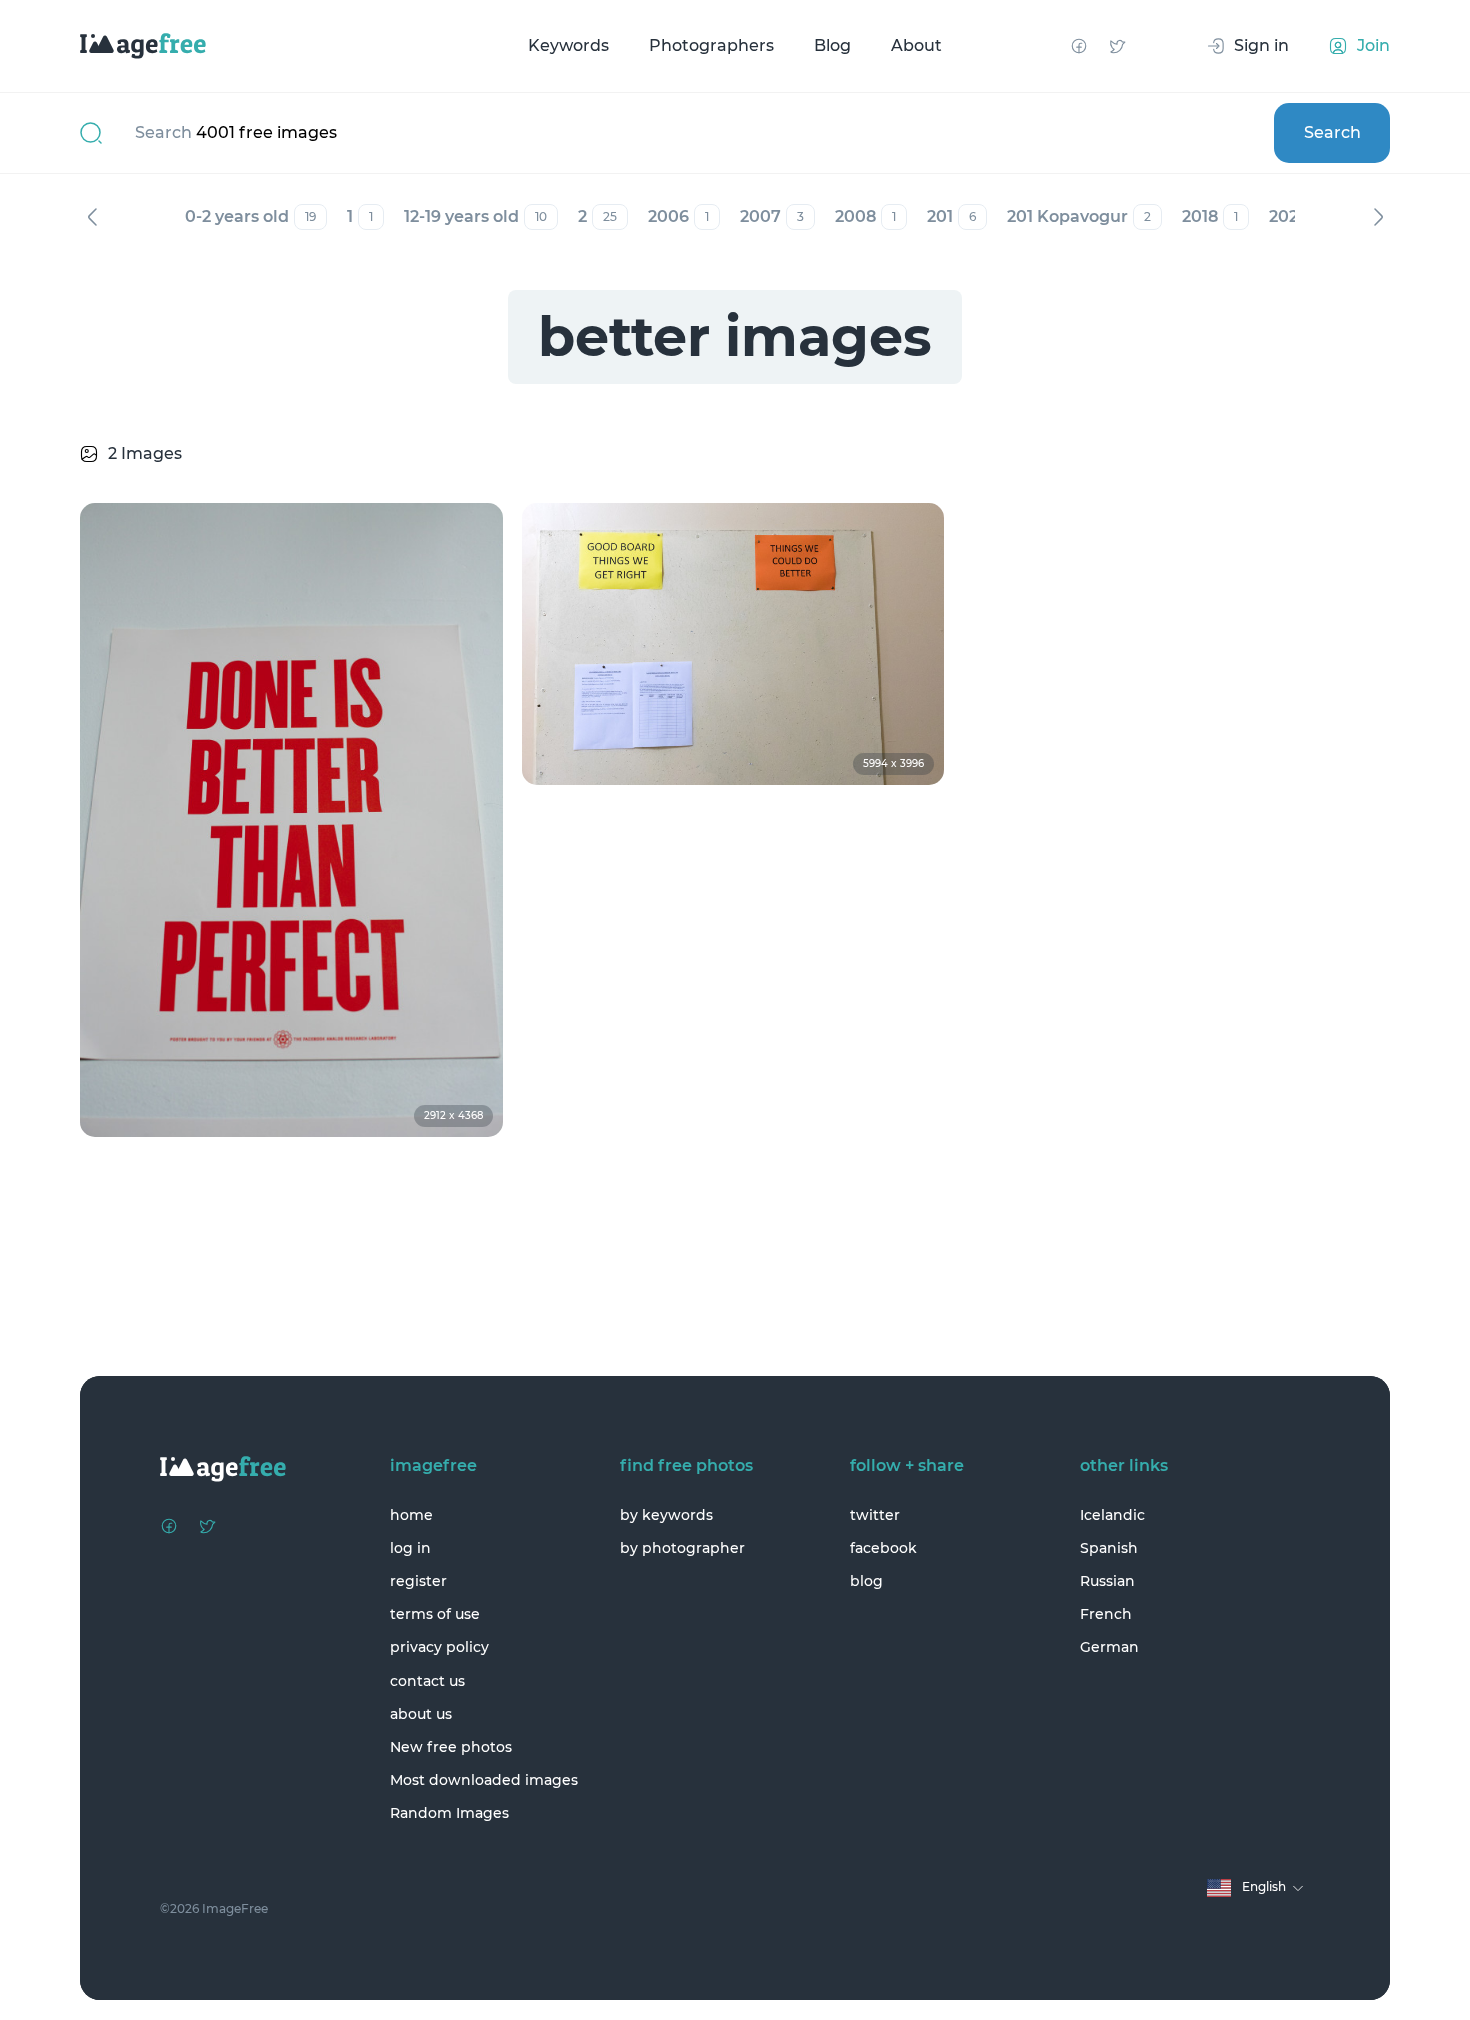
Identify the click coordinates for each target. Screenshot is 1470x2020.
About (916, 45)
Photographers (711, 45)
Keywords (568, 45)
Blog (832, 45)
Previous (92, 217)
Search (1332, 132)
